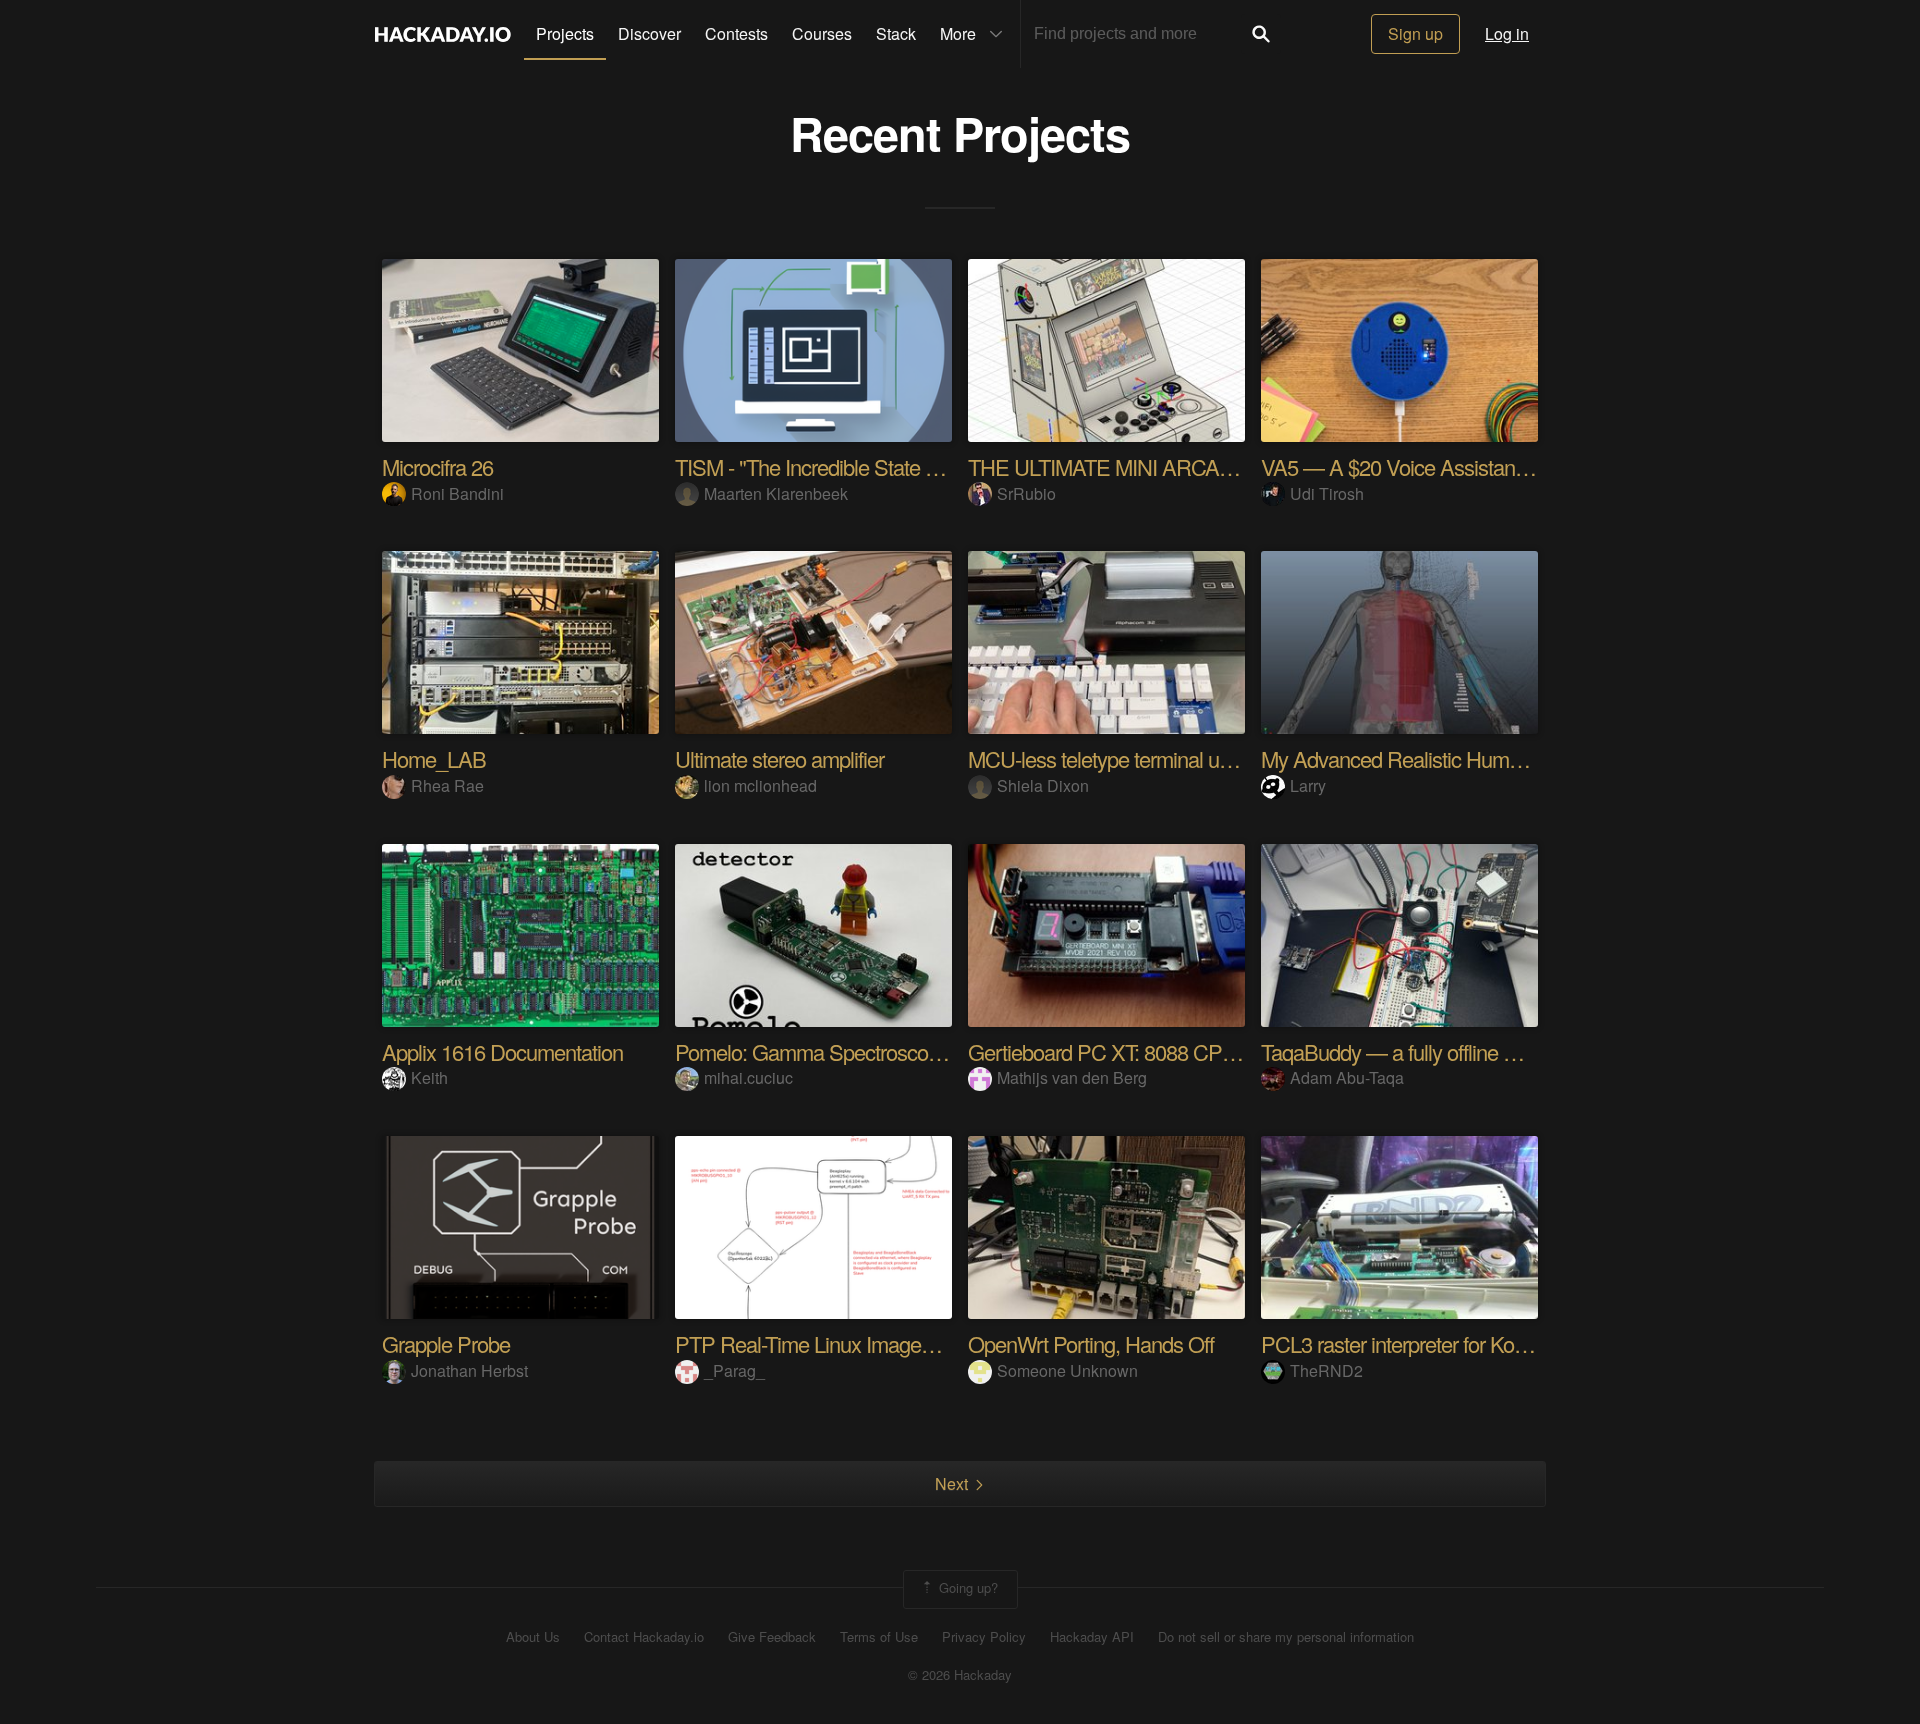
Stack (896, 33)
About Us (533, 1637)
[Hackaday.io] (443, 34)
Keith (429, 1077)
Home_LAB (434, 758)
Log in (1507, 33)
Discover (649, 33)
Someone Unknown (1067, 1370)
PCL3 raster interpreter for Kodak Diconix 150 (1457, 1343)
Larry (1308, 785)
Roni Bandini (457, 493)
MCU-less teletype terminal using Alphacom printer (1188, 758)
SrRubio (1026, 493)
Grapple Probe (446, 1343)
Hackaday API (1092, 1637)
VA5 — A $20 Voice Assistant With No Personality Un (1494, 466)
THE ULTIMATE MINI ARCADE (1108, 466)
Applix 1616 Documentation (502, 1051)
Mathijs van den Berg (1072, 1077)
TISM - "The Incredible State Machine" (841, 466)
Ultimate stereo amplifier (779, 758)
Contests (736, 33)
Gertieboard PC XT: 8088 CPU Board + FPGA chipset (1204, 1051)
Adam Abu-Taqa (1347, 1077)
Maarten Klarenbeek (776, 493)
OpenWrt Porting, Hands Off (1091, 1343)
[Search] (1261, 34)
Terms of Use (879, 1637)
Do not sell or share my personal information (1286, 1637)
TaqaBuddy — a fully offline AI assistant (1432, 1051)
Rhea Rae (447, 785)
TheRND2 (1326, 1370)
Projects (565, 33)
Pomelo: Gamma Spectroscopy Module (847, 1051)
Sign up (1415, 33)
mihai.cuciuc (748, 1077)
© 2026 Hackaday (960, 1675)
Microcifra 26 (437, 466)
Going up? (966, 1587)
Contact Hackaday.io (644, 1637)
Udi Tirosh (1327, 493)
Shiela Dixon (1043, 785)
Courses (822, 33)
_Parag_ (734, 1370)
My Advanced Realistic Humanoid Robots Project (1476, 758)
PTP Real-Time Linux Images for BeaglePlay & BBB (902, 1343)
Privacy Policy (984, 1637)
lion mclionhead (760, 785)
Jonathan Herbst (469, 1370)
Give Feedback (772, 1637)
